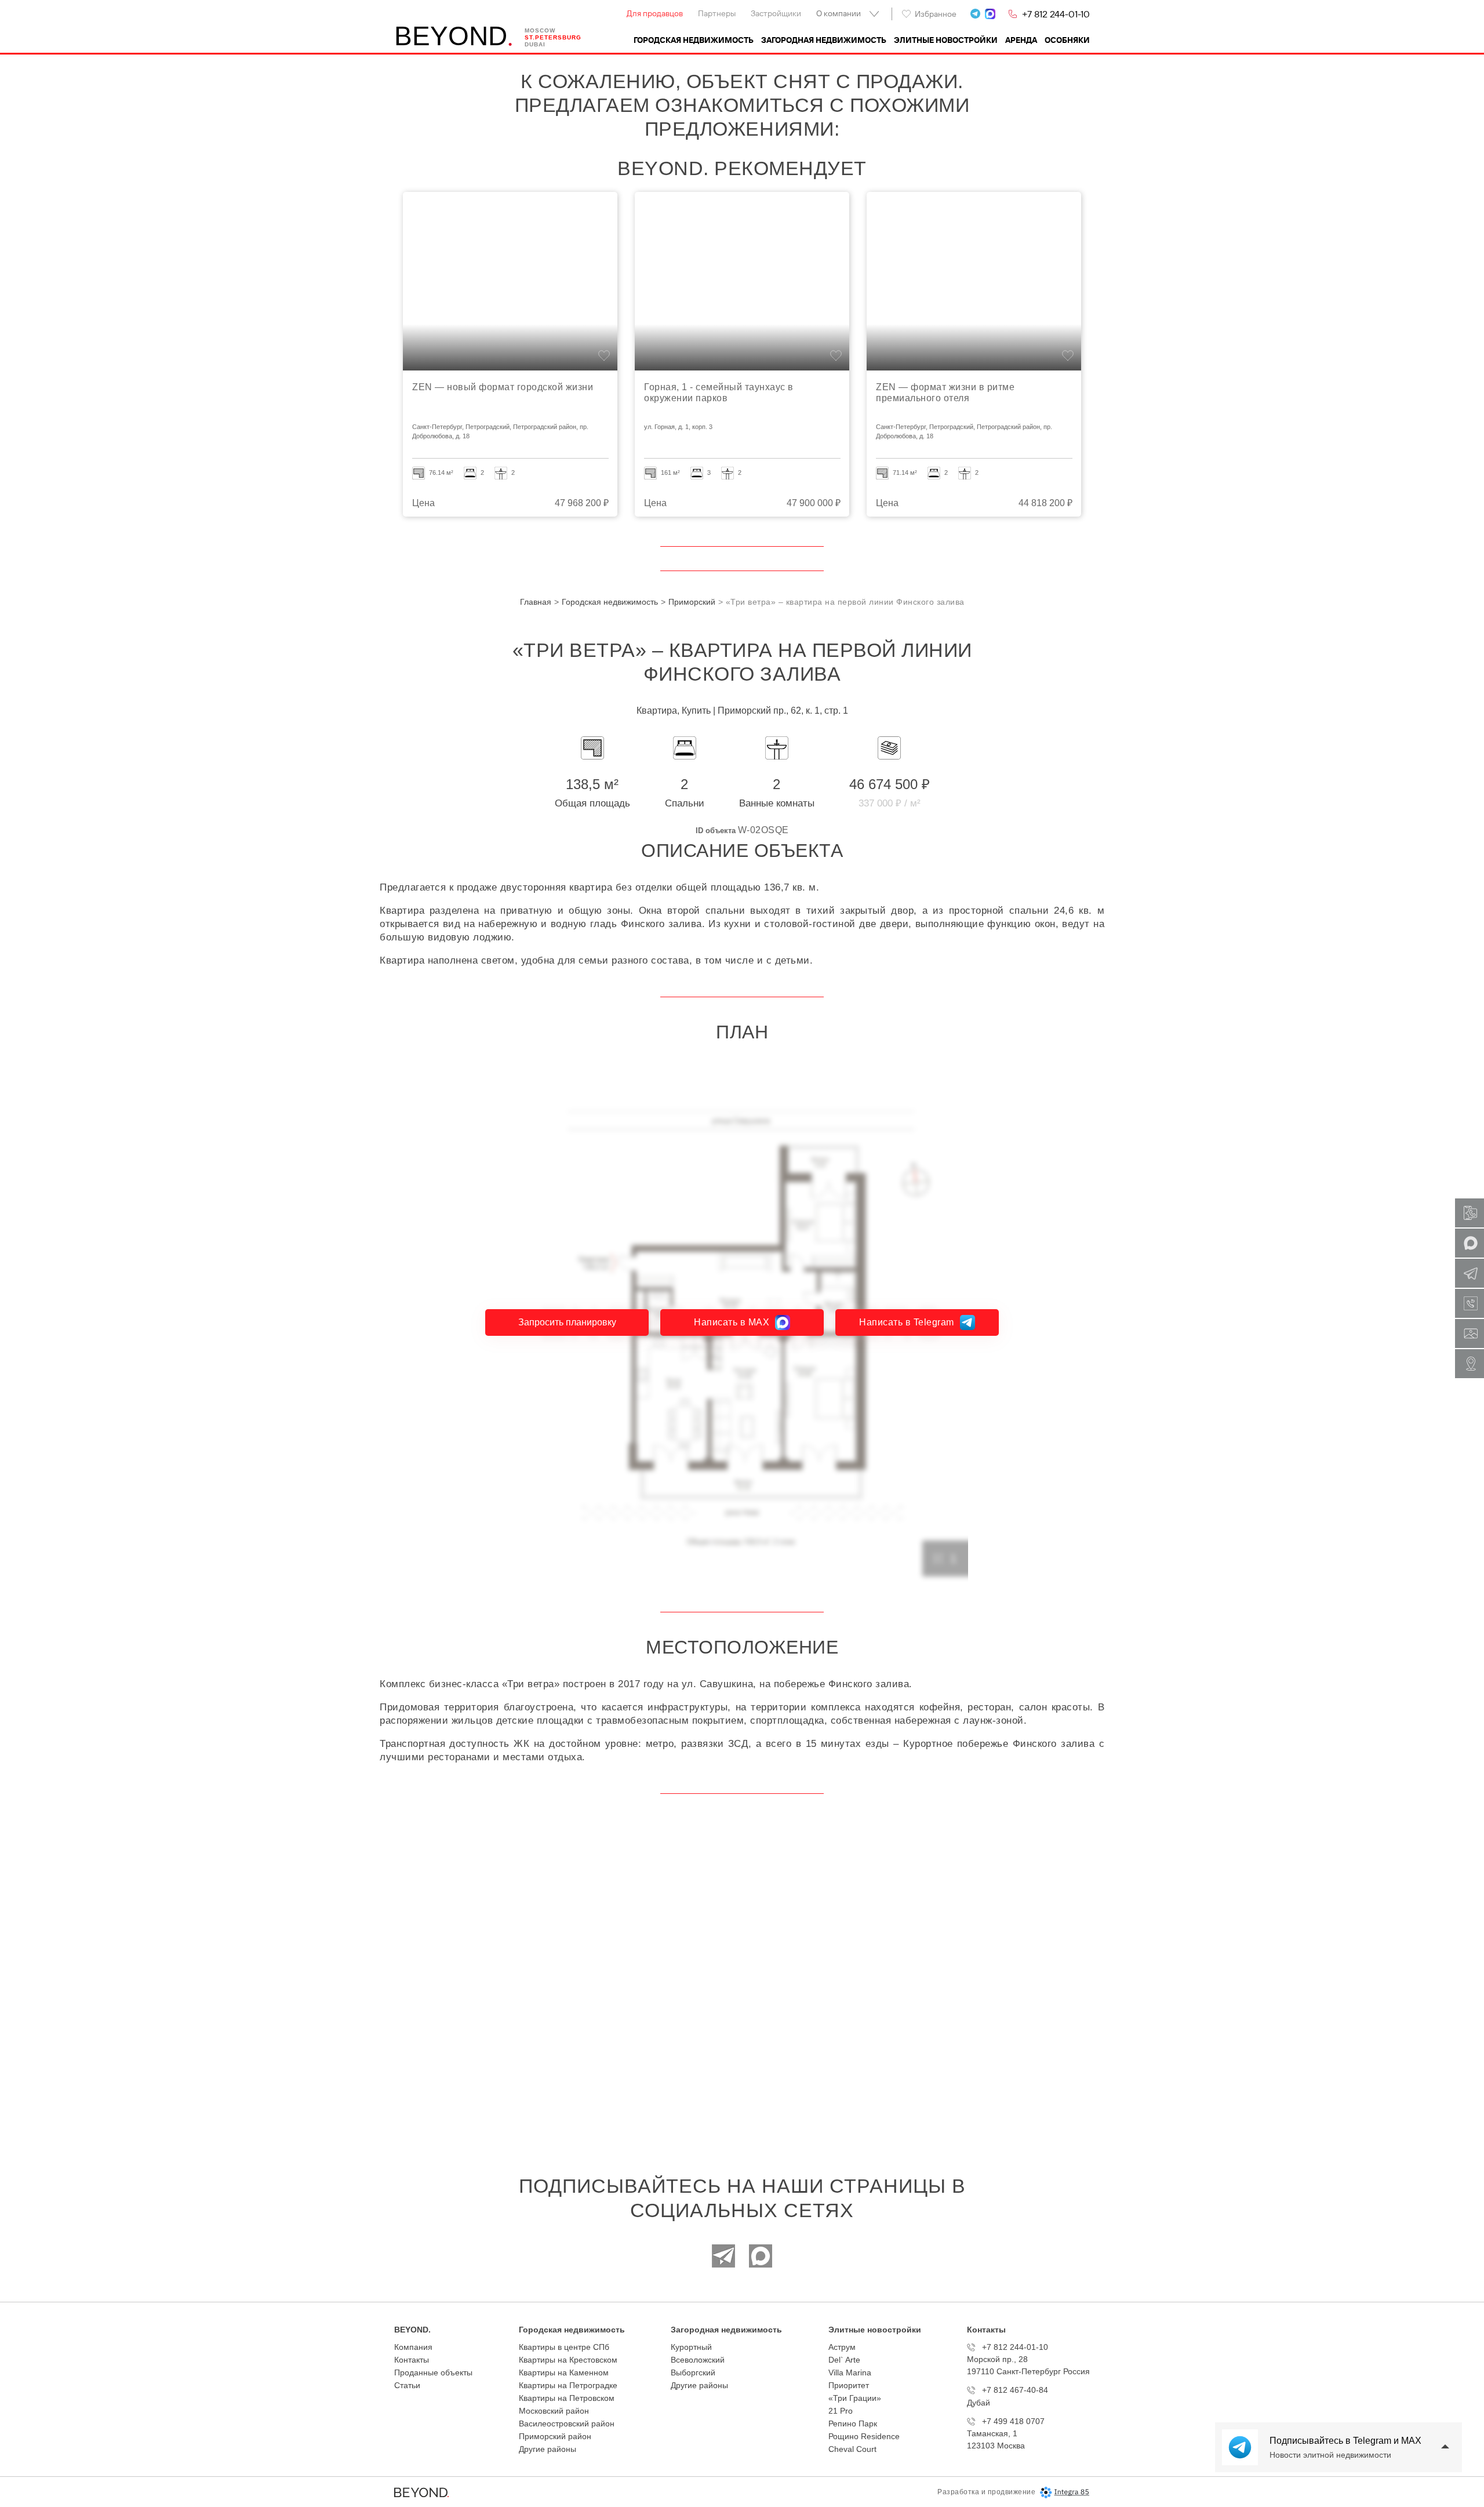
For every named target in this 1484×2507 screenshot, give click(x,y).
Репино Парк (853, 2424)
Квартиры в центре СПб (564, 2347)
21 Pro (841, 2411)
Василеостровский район (567, 2424)
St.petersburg (553, 37)
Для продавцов (655, 13)
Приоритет (849, 2385)
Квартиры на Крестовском (568, 2360)
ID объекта (716, 831)
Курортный (691, 2347)
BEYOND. (412, 2330)
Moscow (540, 30)
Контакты (412, 2360)
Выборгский (693, 2372)
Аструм (842, 2347)
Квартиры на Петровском (567, 2398)
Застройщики (776, 13)
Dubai (535, 44)
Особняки (1067, 40)
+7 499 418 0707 (1013, 2421)
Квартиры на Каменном (564, 2372)
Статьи (407, 2385)
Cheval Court (852, 2449)
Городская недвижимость (694, 40)
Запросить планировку (567, 1322)
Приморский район (555, 2436)
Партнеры (717, 13)
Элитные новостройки (946, 40)
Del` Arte (844, 2360)
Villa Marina (850, 2372)
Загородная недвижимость (824, 40)
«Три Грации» (855, 2398)
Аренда (1021, 40)
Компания (413, 2347)
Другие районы (548, 2449)
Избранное (936, 14)
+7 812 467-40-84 (1015, 2390)
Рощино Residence (864, 2436)
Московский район (554, 2411)
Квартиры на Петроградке (568, 2385)
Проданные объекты (433, 2372)
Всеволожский (698, 2360)
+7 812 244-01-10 (1056, 14)
